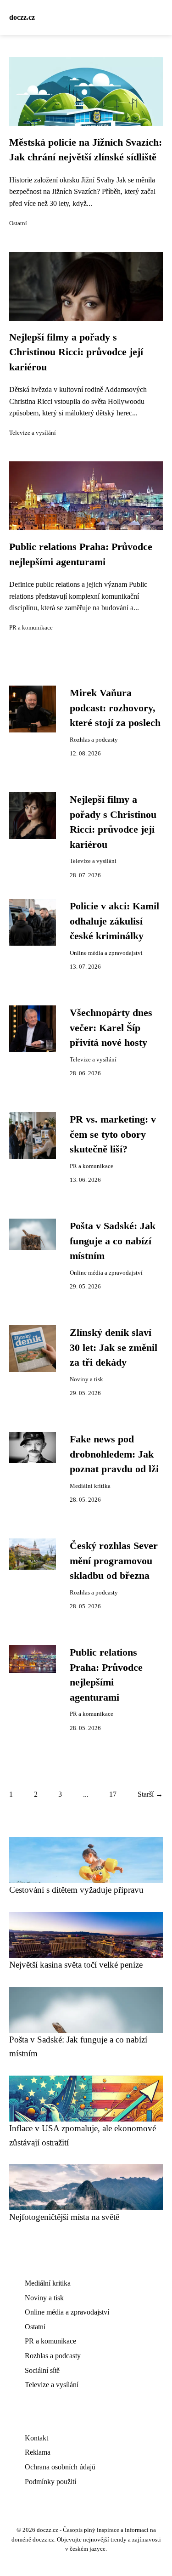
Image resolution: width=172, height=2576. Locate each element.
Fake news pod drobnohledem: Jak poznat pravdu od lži (114, 1454)
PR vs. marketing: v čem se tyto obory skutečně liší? (113, 1134)
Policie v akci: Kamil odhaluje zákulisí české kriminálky (114, 921)
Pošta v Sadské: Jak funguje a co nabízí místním (113, 1241)
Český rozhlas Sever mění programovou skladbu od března (114, 1561)
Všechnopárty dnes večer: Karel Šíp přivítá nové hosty (111, 1028)
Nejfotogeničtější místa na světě (64, 2217)
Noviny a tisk (86, 1379)
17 (113, 1794)
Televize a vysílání (33, 433)
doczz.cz (22, 17)
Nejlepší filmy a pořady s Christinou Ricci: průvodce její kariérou (76, 352)
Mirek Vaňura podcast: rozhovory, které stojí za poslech (115, 708)
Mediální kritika (90, 1486)
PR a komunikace (31, 628)
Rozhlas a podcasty (94, 740)
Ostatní (18, 223)
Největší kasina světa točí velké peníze (76, 1965)
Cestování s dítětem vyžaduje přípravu (76, 1890)
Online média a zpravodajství (106, 953)
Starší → (150, 1794)
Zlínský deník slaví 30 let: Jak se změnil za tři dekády (114, 1348)
